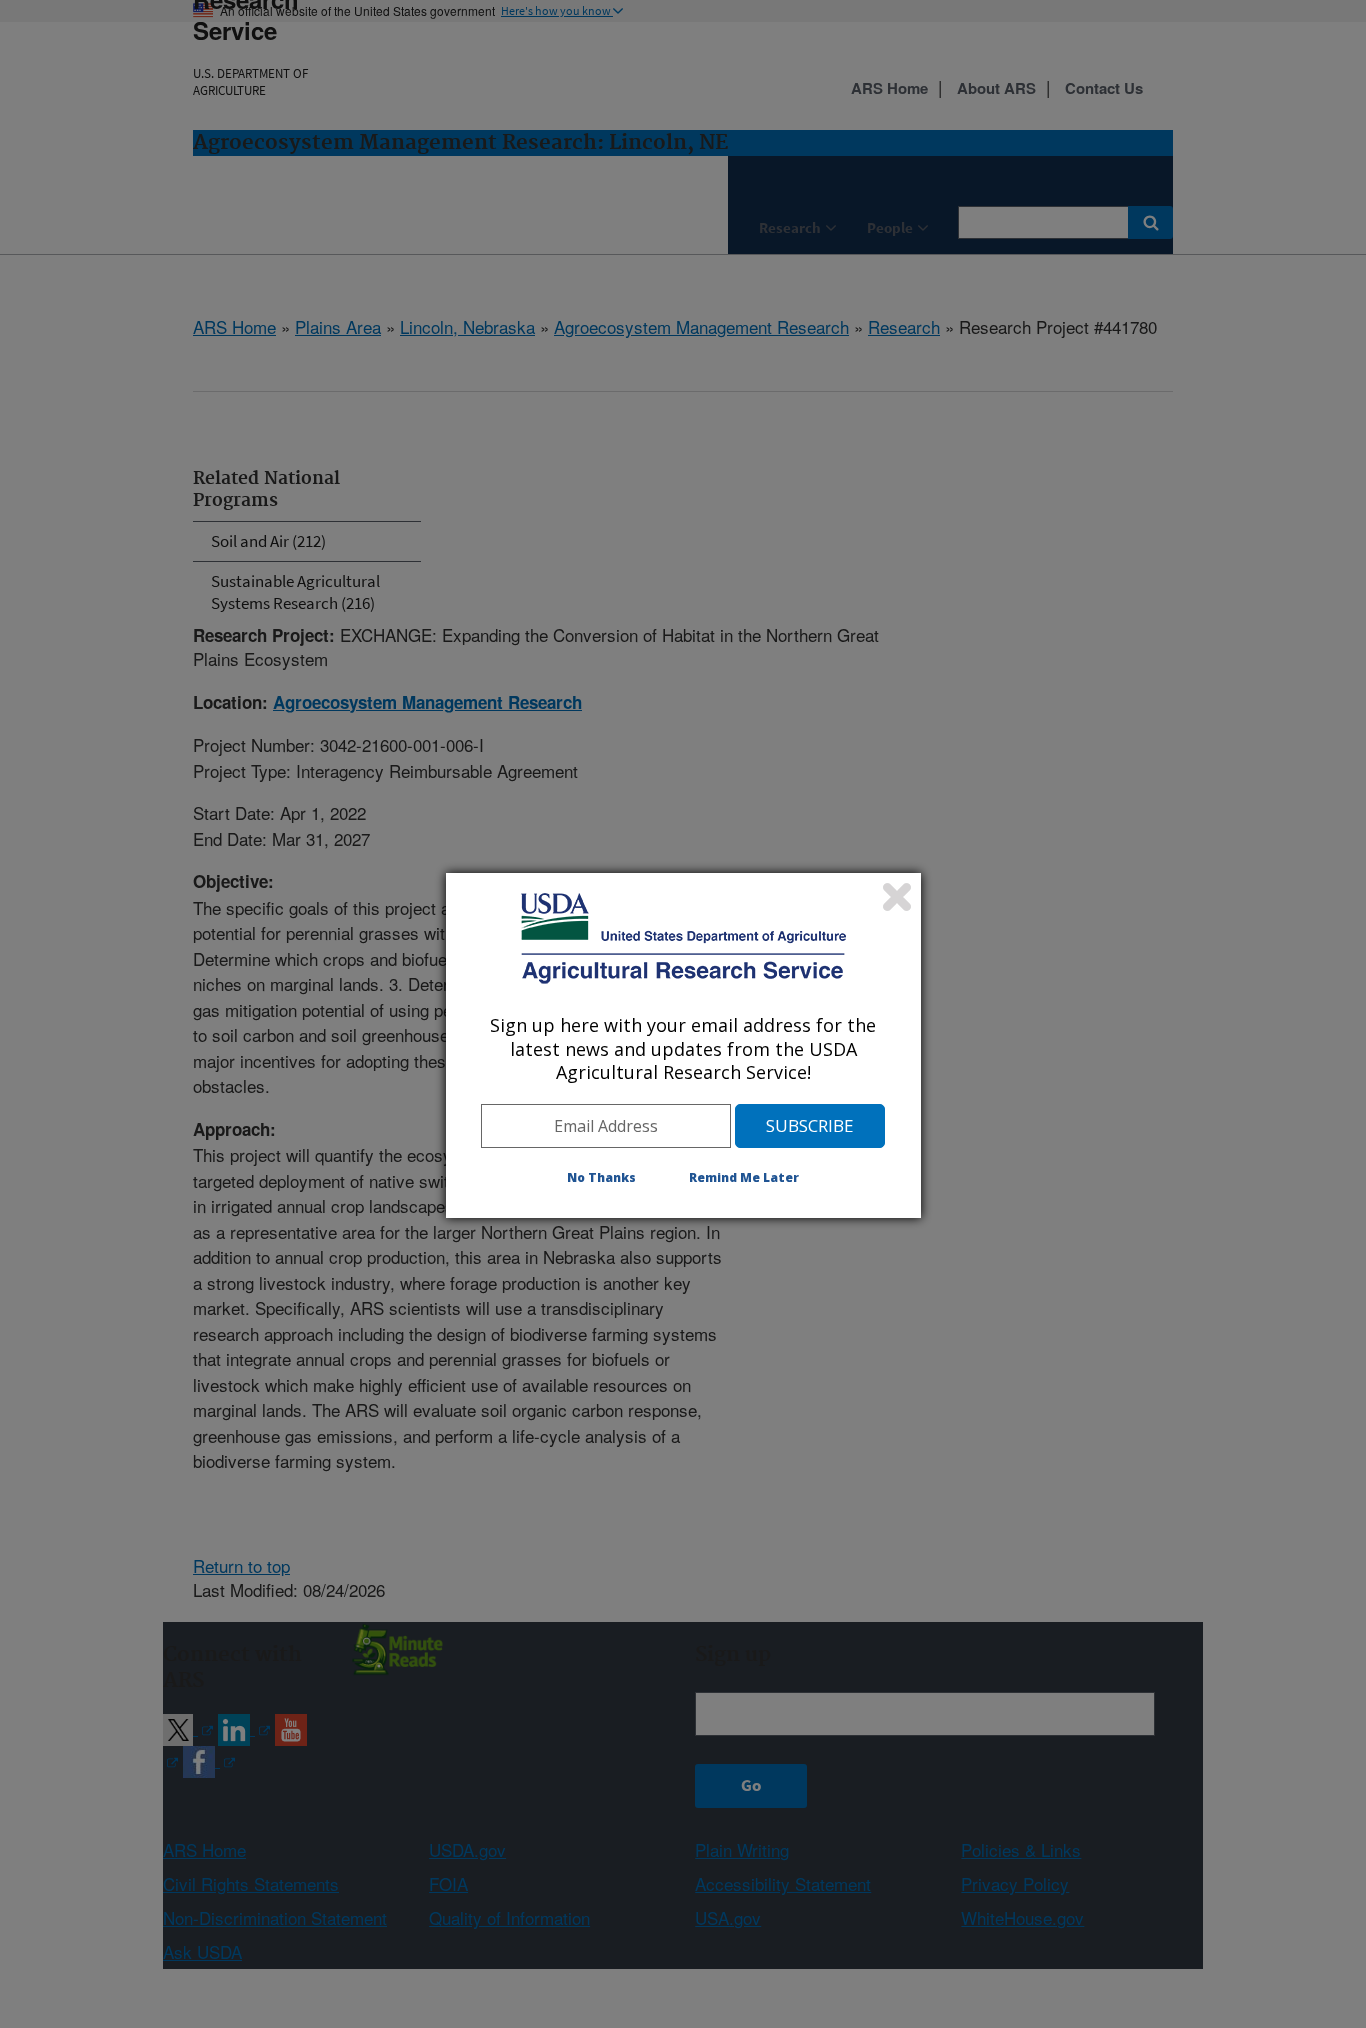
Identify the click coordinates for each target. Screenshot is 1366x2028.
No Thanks (601, 1177)
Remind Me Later (744, 1177)
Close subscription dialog (897, 897)
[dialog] (683, 1045)
